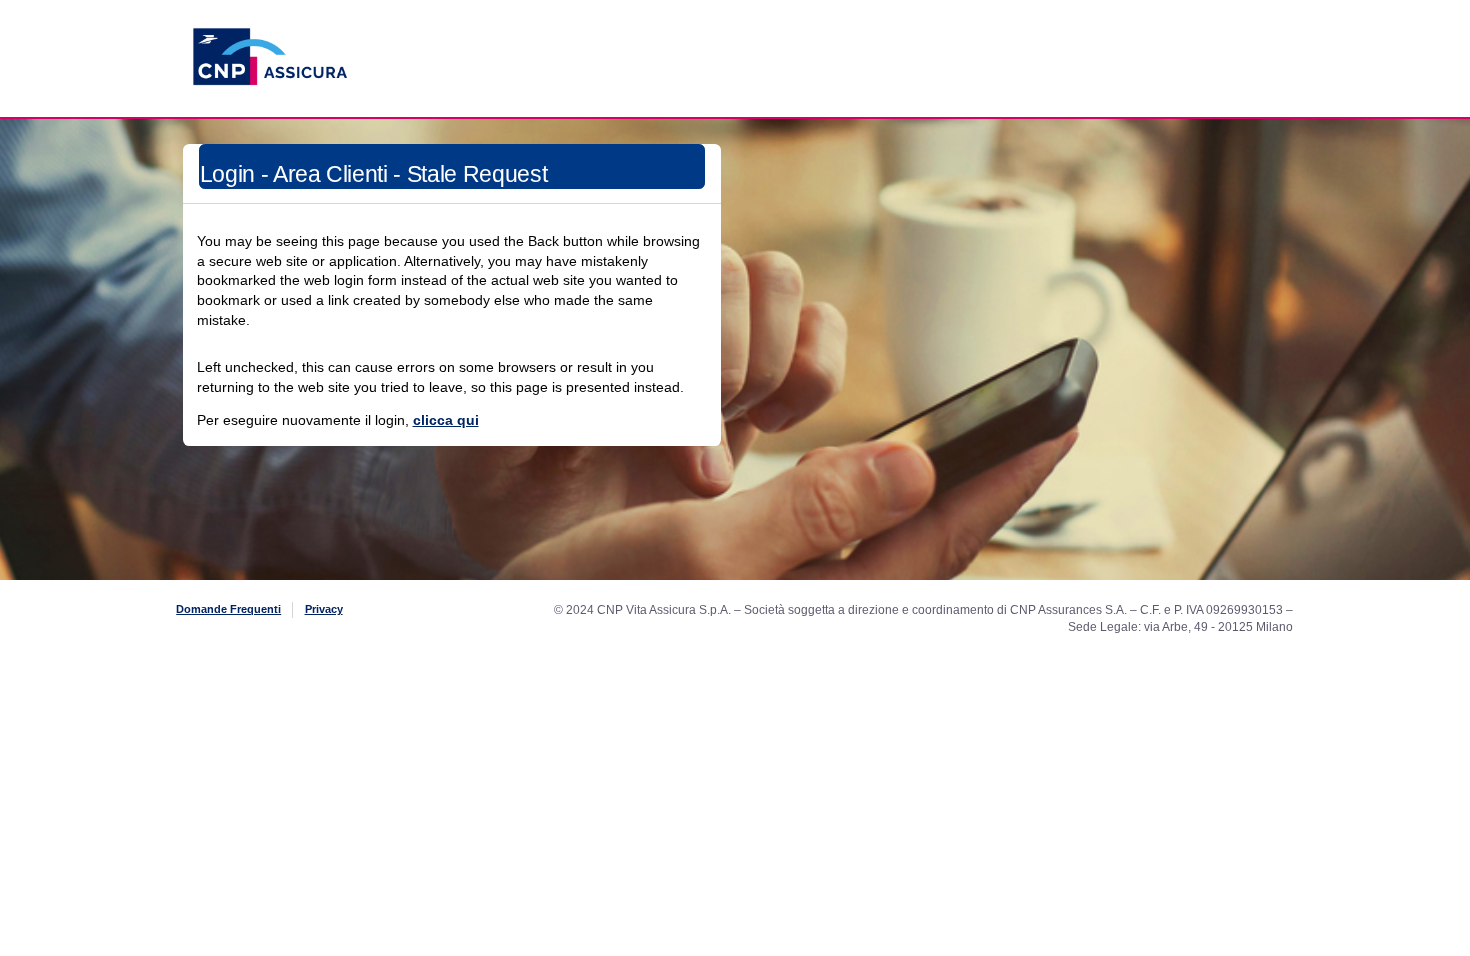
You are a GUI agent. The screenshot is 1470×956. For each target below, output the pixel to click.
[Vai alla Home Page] (270, 109)
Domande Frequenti (228, 609)
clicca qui (446, 420)
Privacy (324, 609)
